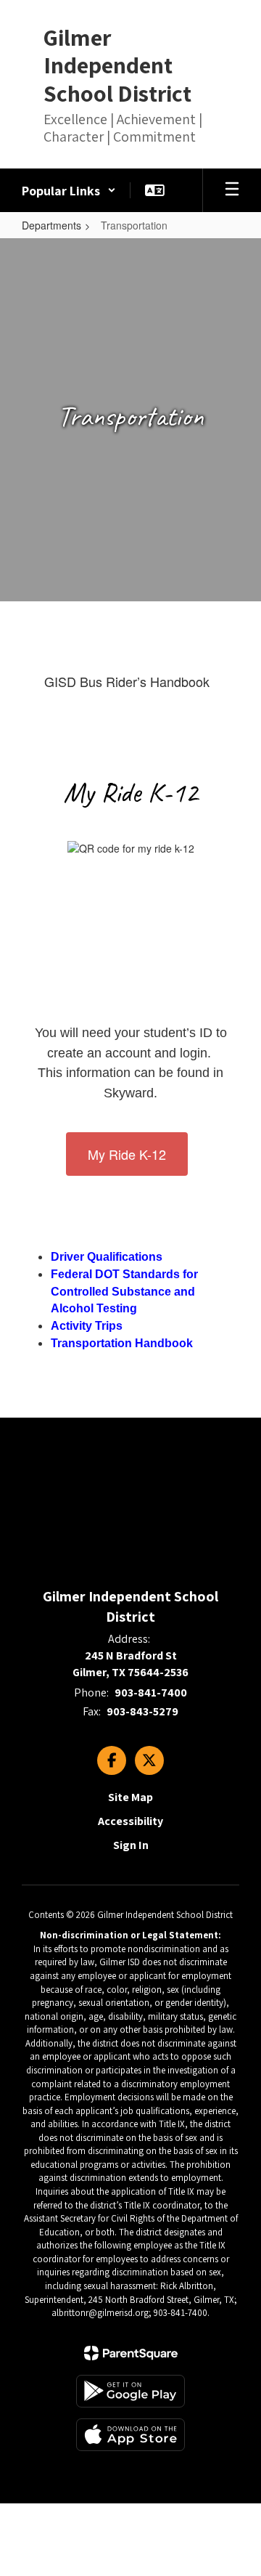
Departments (51, 225)
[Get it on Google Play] (130, 2391)
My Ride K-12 (127, 1154)
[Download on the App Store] (130, 2435)
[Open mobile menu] (232, 190)
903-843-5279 (142, 1711)
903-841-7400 (151, 1693)
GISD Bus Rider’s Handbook (127, 681)
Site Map (130, 1797)
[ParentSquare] (131, 2353)
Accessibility (130, 1821)
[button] (69, 190)
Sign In (131, 1845)
